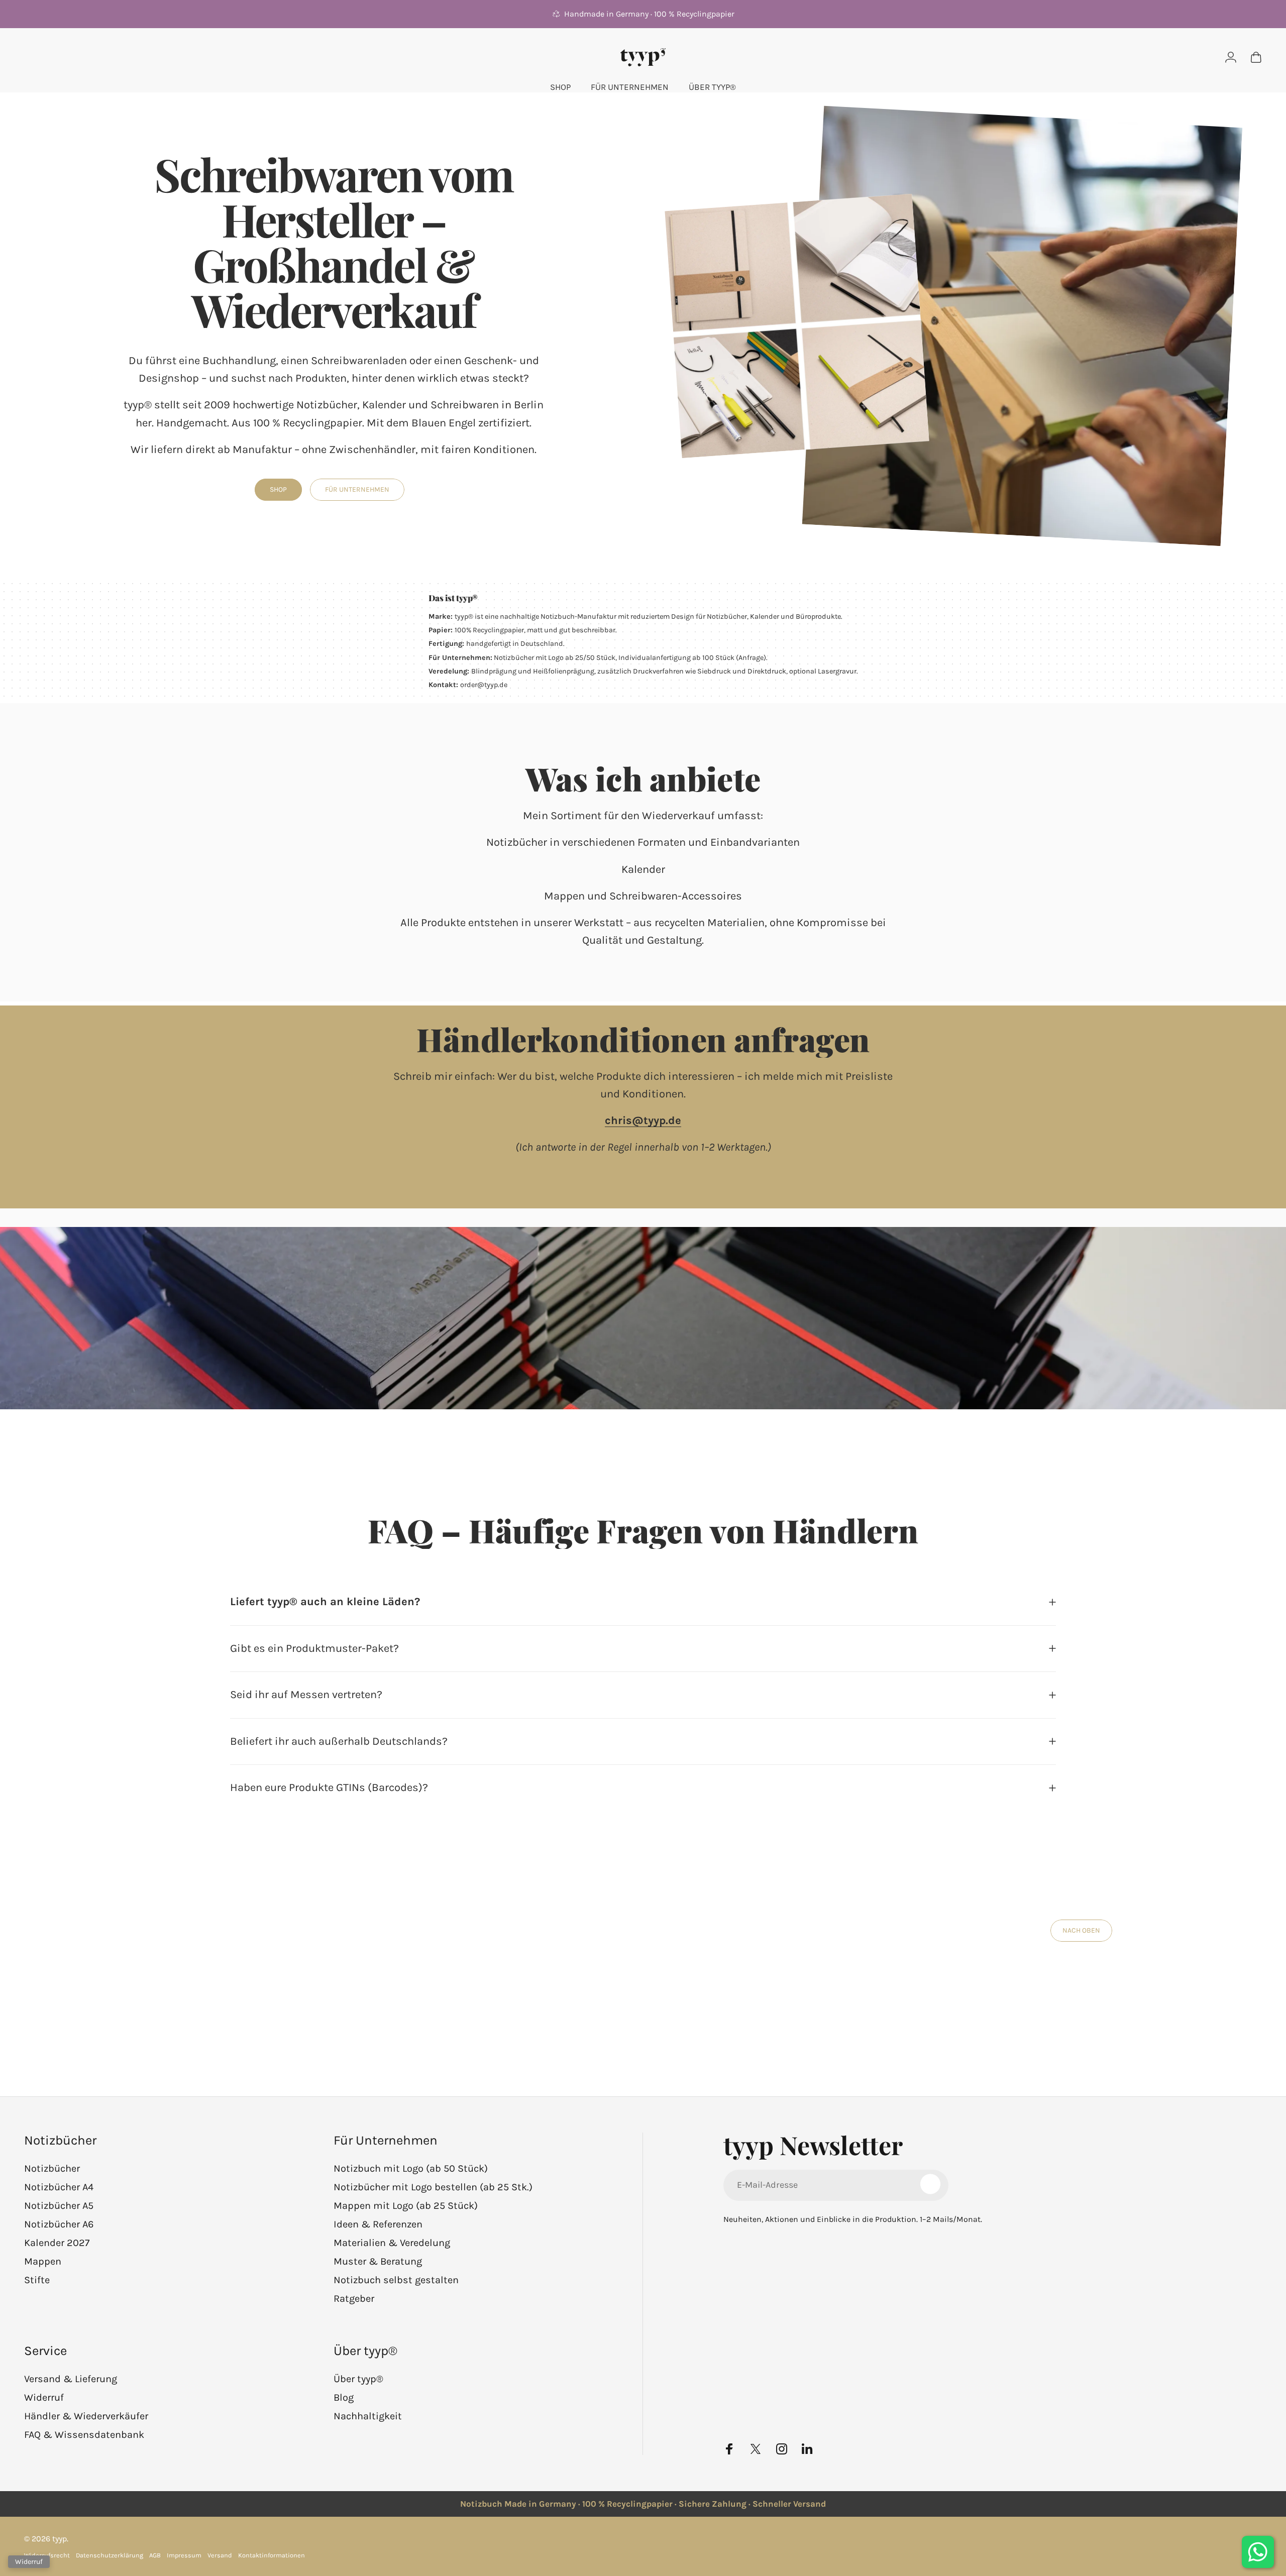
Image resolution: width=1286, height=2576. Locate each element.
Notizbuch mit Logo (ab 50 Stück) (411, 2168)
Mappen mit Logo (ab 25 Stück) (406, 2206)
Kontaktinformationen (272, 2555)
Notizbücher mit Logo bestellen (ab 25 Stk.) (433, 2187)
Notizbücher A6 (59, 2224)
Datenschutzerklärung (110, 2555)
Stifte (37, 2280)
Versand (220, 2555)
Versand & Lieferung (71, 2379)
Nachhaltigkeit (368, 2416)
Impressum (184, 2555)
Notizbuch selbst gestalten (396, 2280)
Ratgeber (354, 2299)
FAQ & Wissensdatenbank (84, 2435)
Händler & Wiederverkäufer (86, 2416)
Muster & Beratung (378, 2261)
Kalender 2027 (57, 2243)
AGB (155, 2555)
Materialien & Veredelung (392, 2243)
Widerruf (44, 2397)
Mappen (43, 2261)
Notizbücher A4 (59, 2187)
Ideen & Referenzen (378, 2224)
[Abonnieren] (930, 2184)
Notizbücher (52, 2168)
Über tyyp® (358, 2379)
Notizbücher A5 (59, 2206)
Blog (344, 2397)
